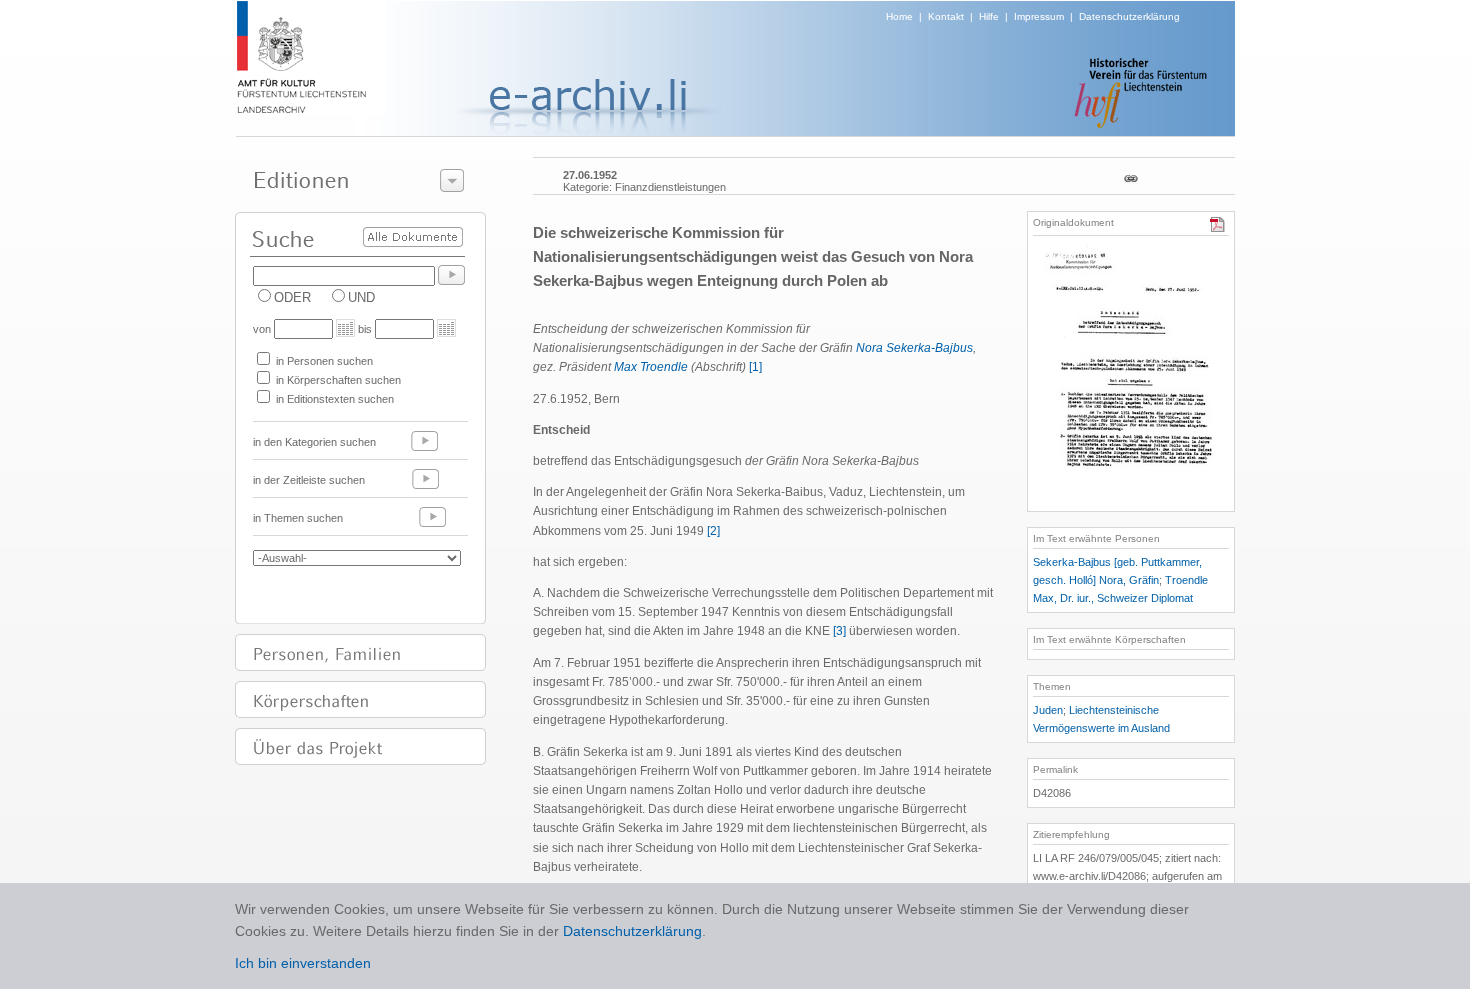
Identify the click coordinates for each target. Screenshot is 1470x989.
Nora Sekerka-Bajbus (914, 348)
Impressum (1039, 16)
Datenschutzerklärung (1129, 16)
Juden (1048, 710)
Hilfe (989, 16)
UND (361, 297)
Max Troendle (651, 367)
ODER (292, 297)
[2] (713, 531)
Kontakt (946, 16)
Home (899, 16)
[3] (839, 631)
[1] (755, 367)
